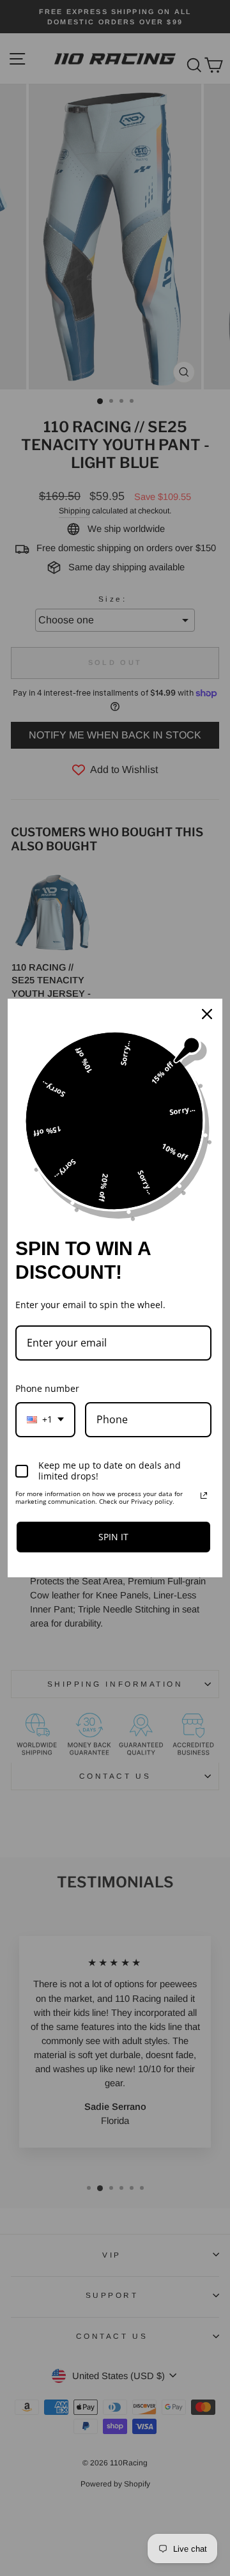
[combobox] (45, 1420)
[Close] (207, 1014)
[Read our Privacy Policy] (204, 1495)
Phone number (47, 1388)
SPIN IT (113, 1537)
